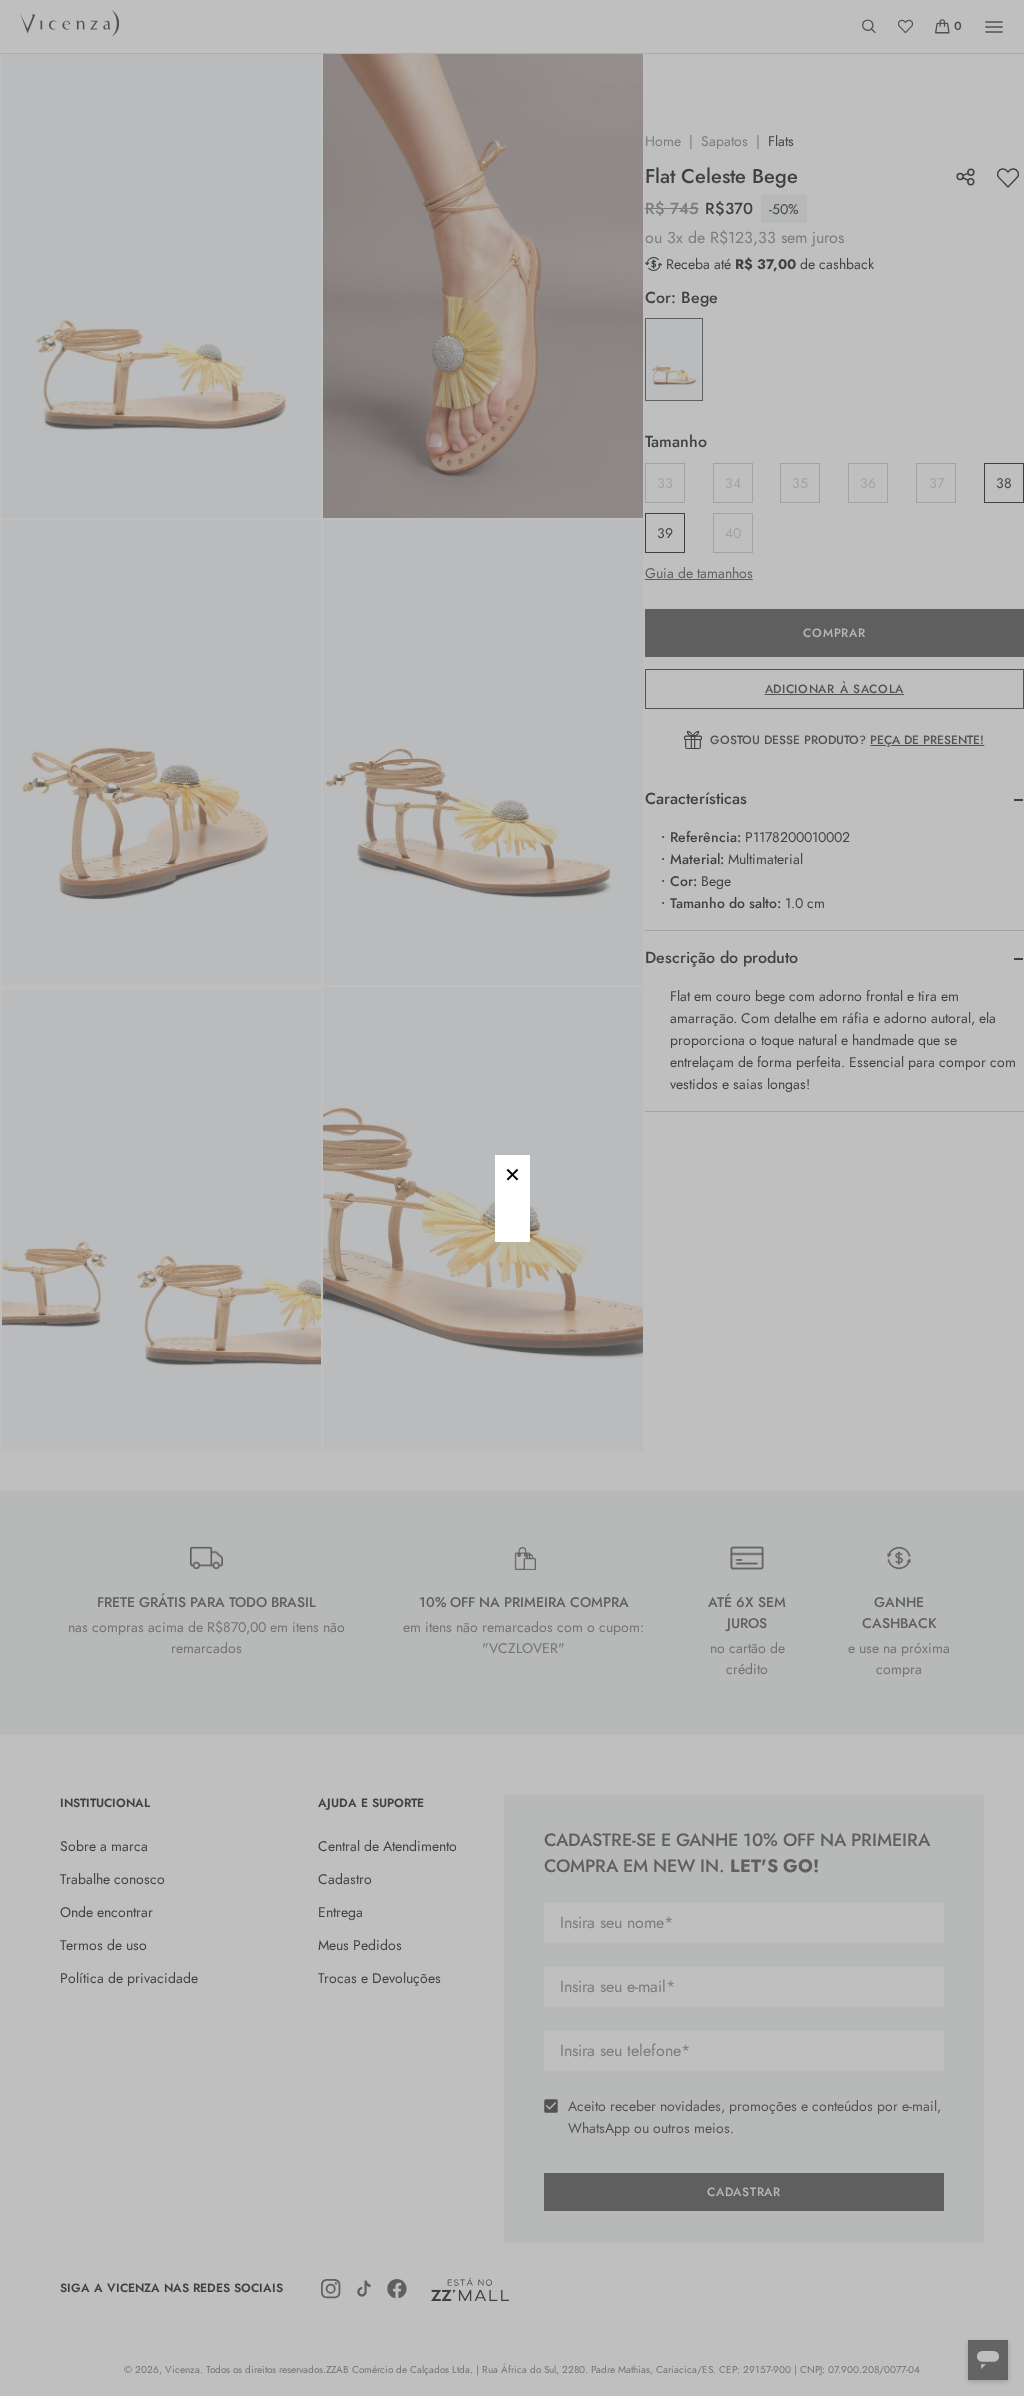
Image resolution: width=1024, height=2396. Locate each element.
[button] (512, 1172)
